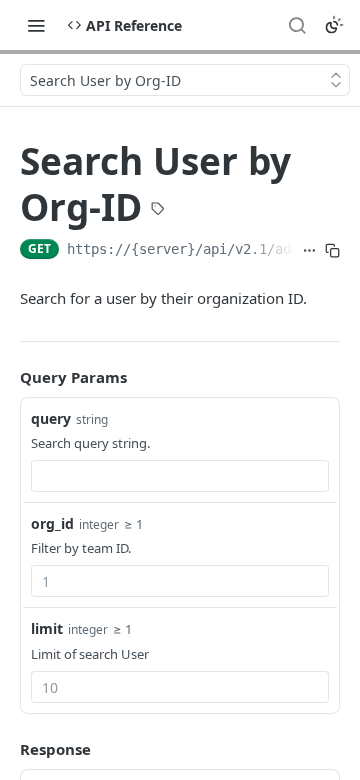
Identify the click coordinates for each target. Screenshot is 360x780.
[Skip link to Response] (6, 749)
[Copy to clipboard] (332, 251)
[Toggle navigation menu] (36, 25)
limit (47, 628)
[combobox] (180, 476)
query (51, 418)
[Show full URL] (309, 251)
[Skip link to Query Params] (6, 377)
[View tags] (158, 211)
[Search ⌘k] (297, 25)
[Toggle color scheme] (334, 25)
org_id (52, 523)
